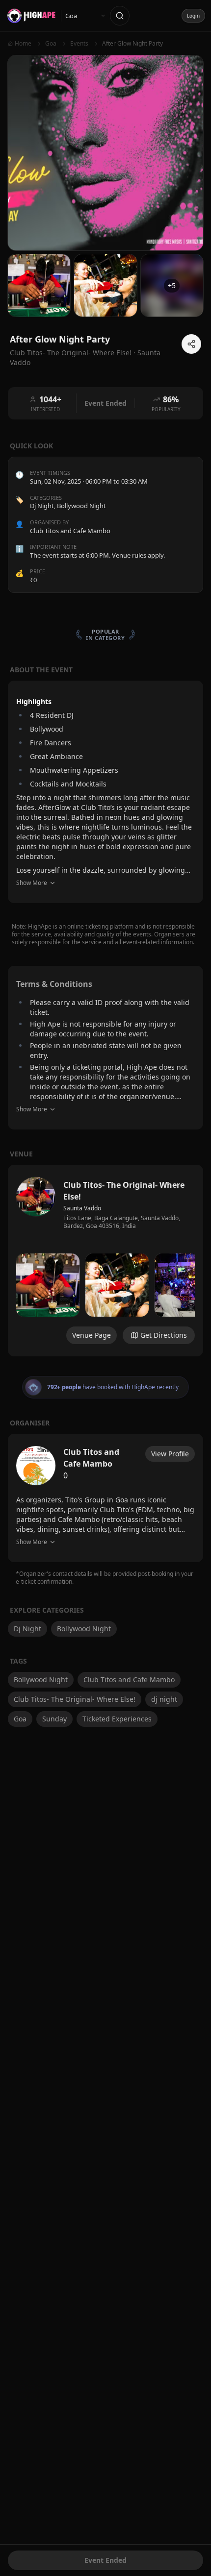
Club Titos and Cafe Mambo (129, 1680)
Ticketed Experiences (117, 1719)
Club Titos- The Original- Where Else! (75, 1699)
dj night (164, 1699)
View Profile (170, 1454)
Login (193, 16)
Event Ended (105, 2560)
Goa (20, 1719)
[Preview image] (48, 1285)
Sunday (54, 1719)
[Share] (191, 344)
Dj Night (42, 506)
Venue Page (92, 1335)
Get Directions (164, 1335)
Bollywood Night (81, 506)
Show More (32, 883)
